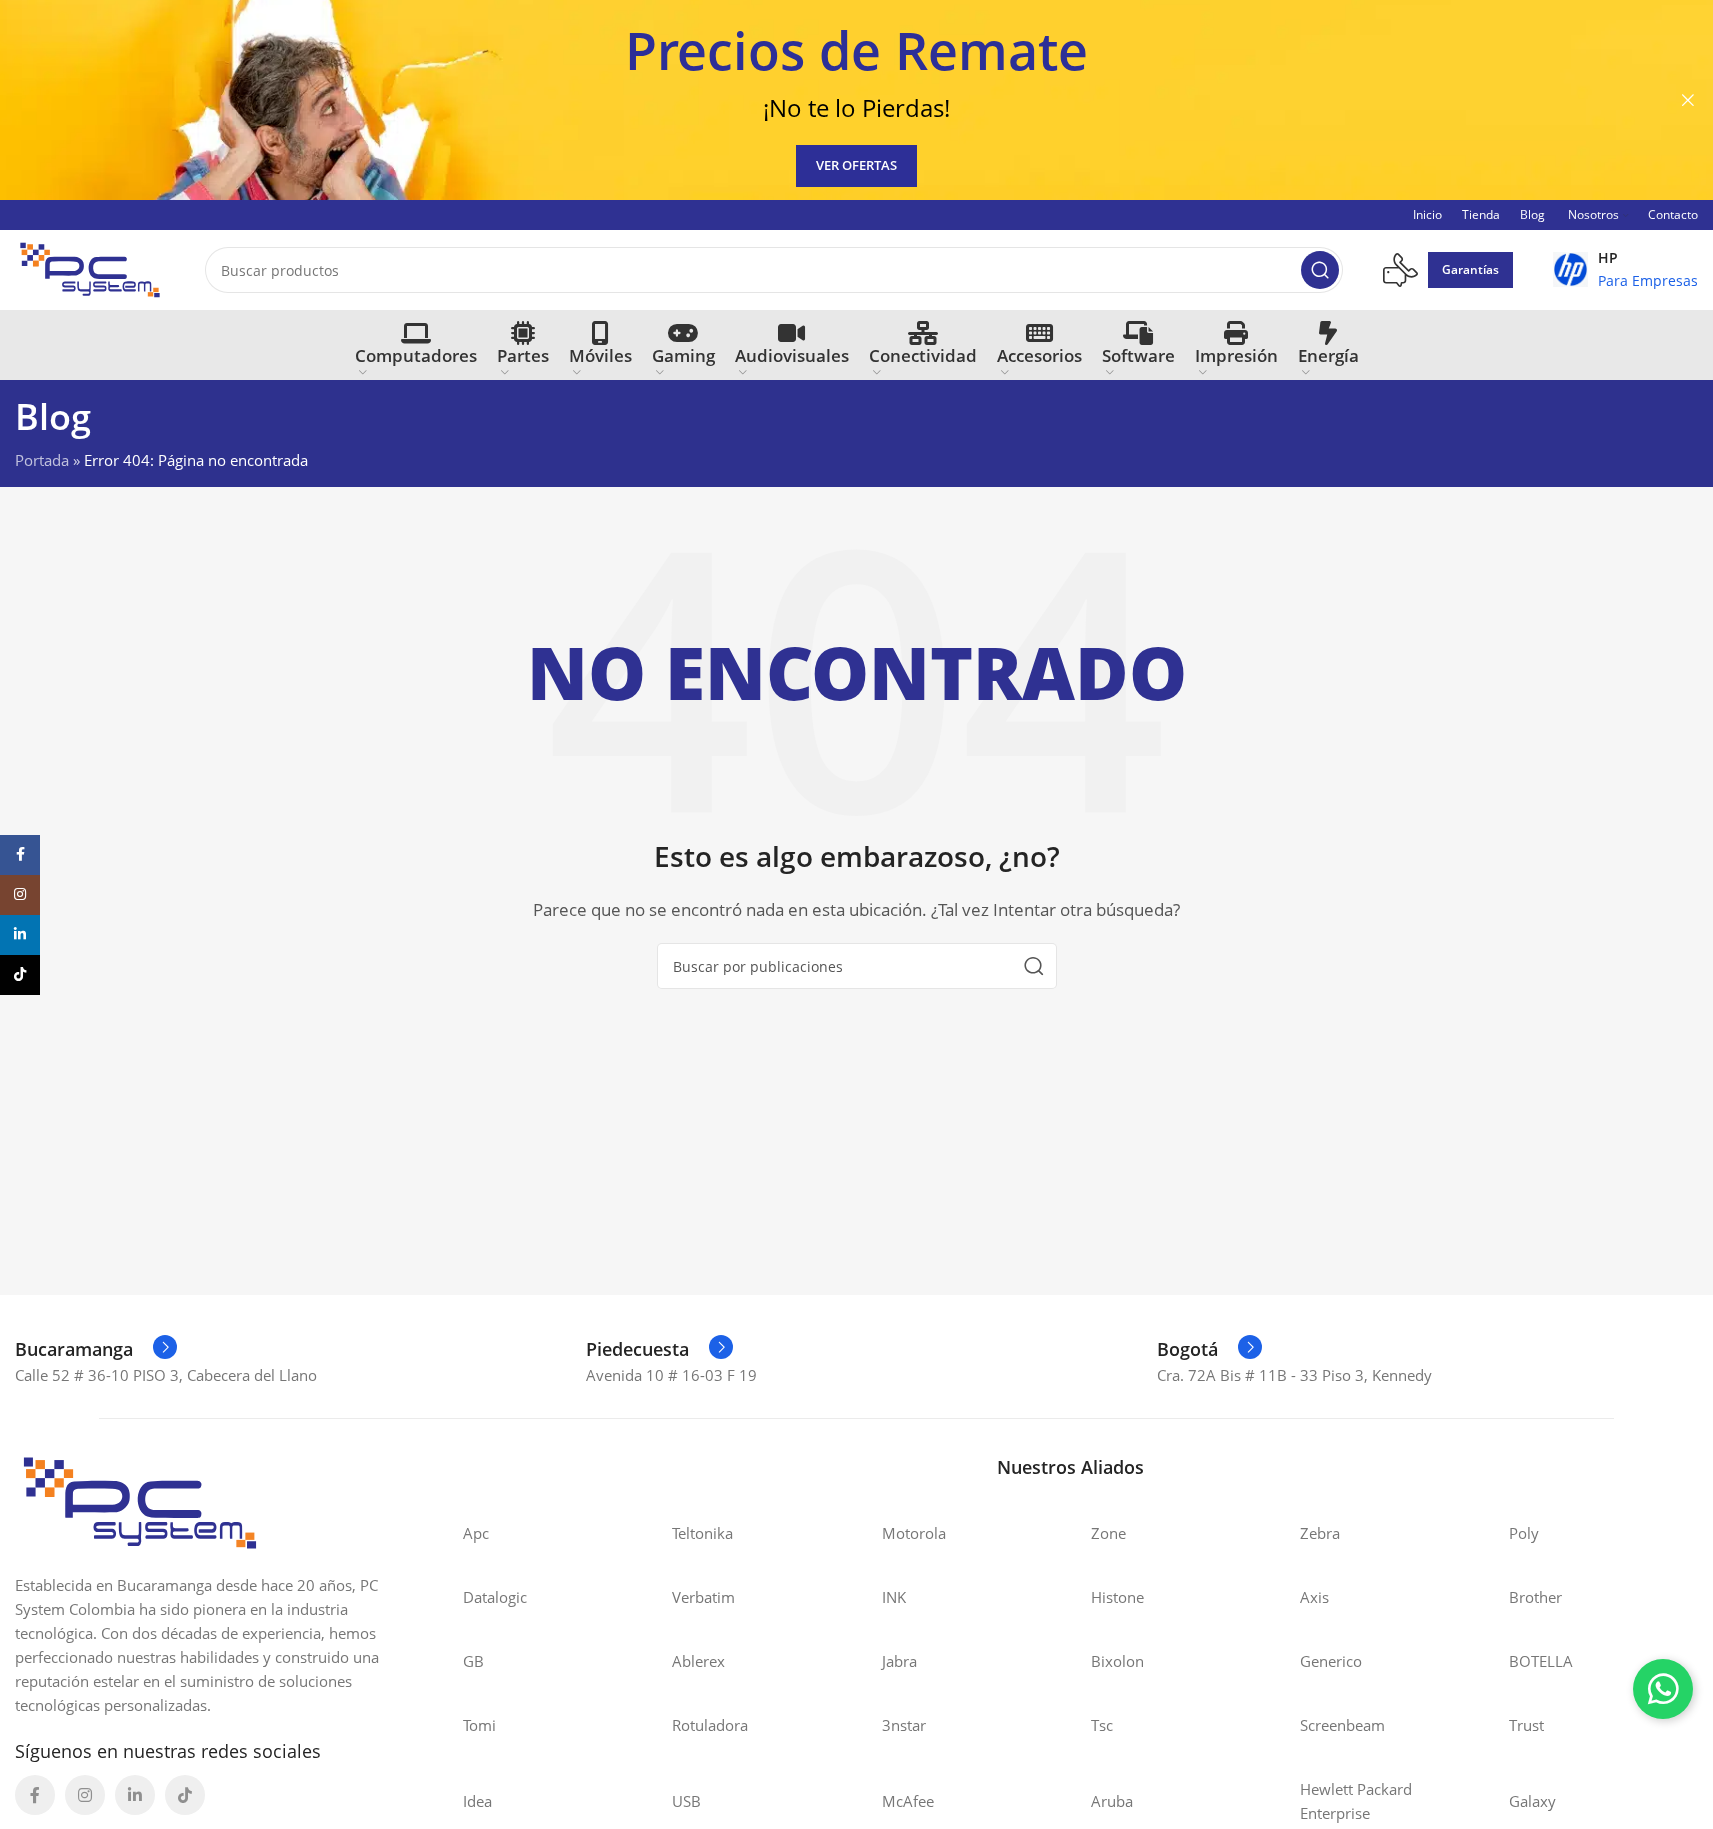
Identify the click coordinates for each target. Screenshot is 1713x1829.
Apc (476, 1533)
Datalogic (495, 1597)
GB (473, 1661)
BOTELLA (1541, 1661)
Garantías (1470, 269)
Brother (1535, 1597)
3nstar (904, 1725)
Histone (1117, 1597)
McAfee (908, 1801)
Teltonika (702, 1533)
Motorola (914, 1533)
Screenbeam (1342, 1725)
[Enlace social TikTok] (185, 1795)
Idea (477, 1801)
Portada (42, 460)
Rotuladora (710, 1725)
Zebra (1320, 1533)
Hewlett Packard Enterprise (1356, 1801)
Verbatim (703, 1597)
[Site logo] (90, 268)
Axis (1314, 1597)
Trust (1526, 1725)
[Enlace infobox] (1625, 270)
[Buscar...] (1320, 270)
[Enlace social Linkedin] (135, 1795)
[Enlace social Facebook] (35, 1795)
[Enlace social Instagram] (85, 1795)
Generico (1331, 1661)
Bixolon (1117, 1661)
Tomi (479, 1725)
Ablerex (698, 1661)
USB (686, 1801)
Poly (1524, 1533)
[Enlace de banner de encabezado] (856, 100)
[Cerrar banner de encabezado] (1688, 100)
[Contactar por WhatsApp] (1663, 1689)
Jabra (899, 1661)
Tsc (1102, 1725)
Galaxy (1532, 1801)
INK (894, 1597)
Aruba (1112, 1801)
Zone (1108, 1533)
